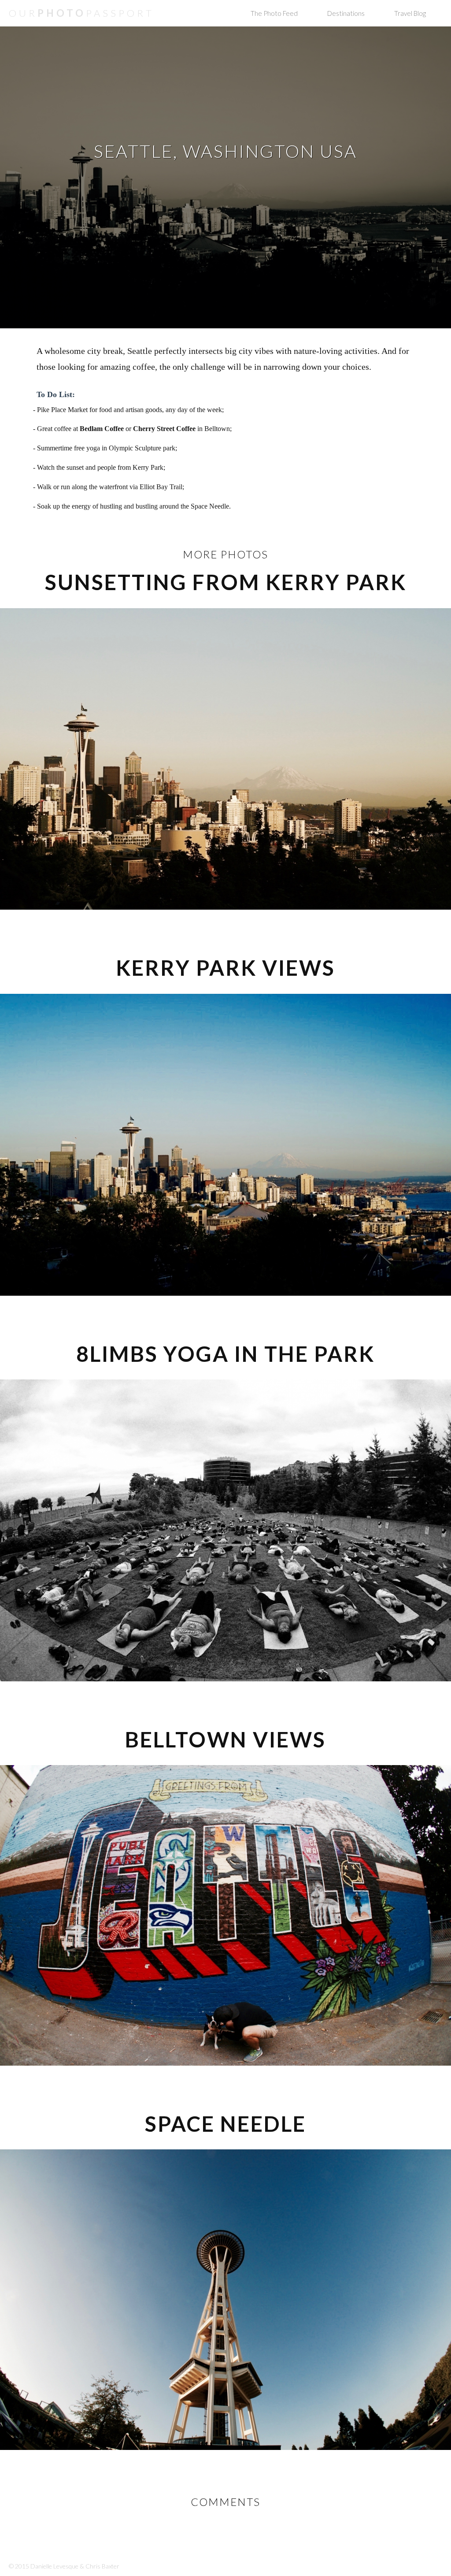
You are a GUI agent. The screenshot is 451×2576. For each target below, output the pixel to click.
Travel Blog (410, 13)
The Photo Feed (274, 13)
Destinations (346, 13)
